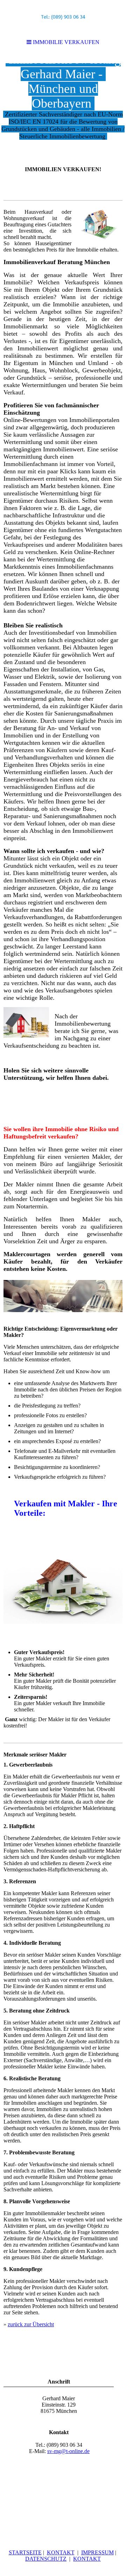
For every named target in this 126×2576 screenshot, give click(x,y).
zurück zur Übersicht (31, 2324)
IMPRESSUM (97, 2552)
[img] (63, 107)
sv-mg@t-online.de (68, 2451)
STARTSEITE (25, 2552)
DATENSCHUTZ (46, 2559)
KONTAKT (61, 2552)
